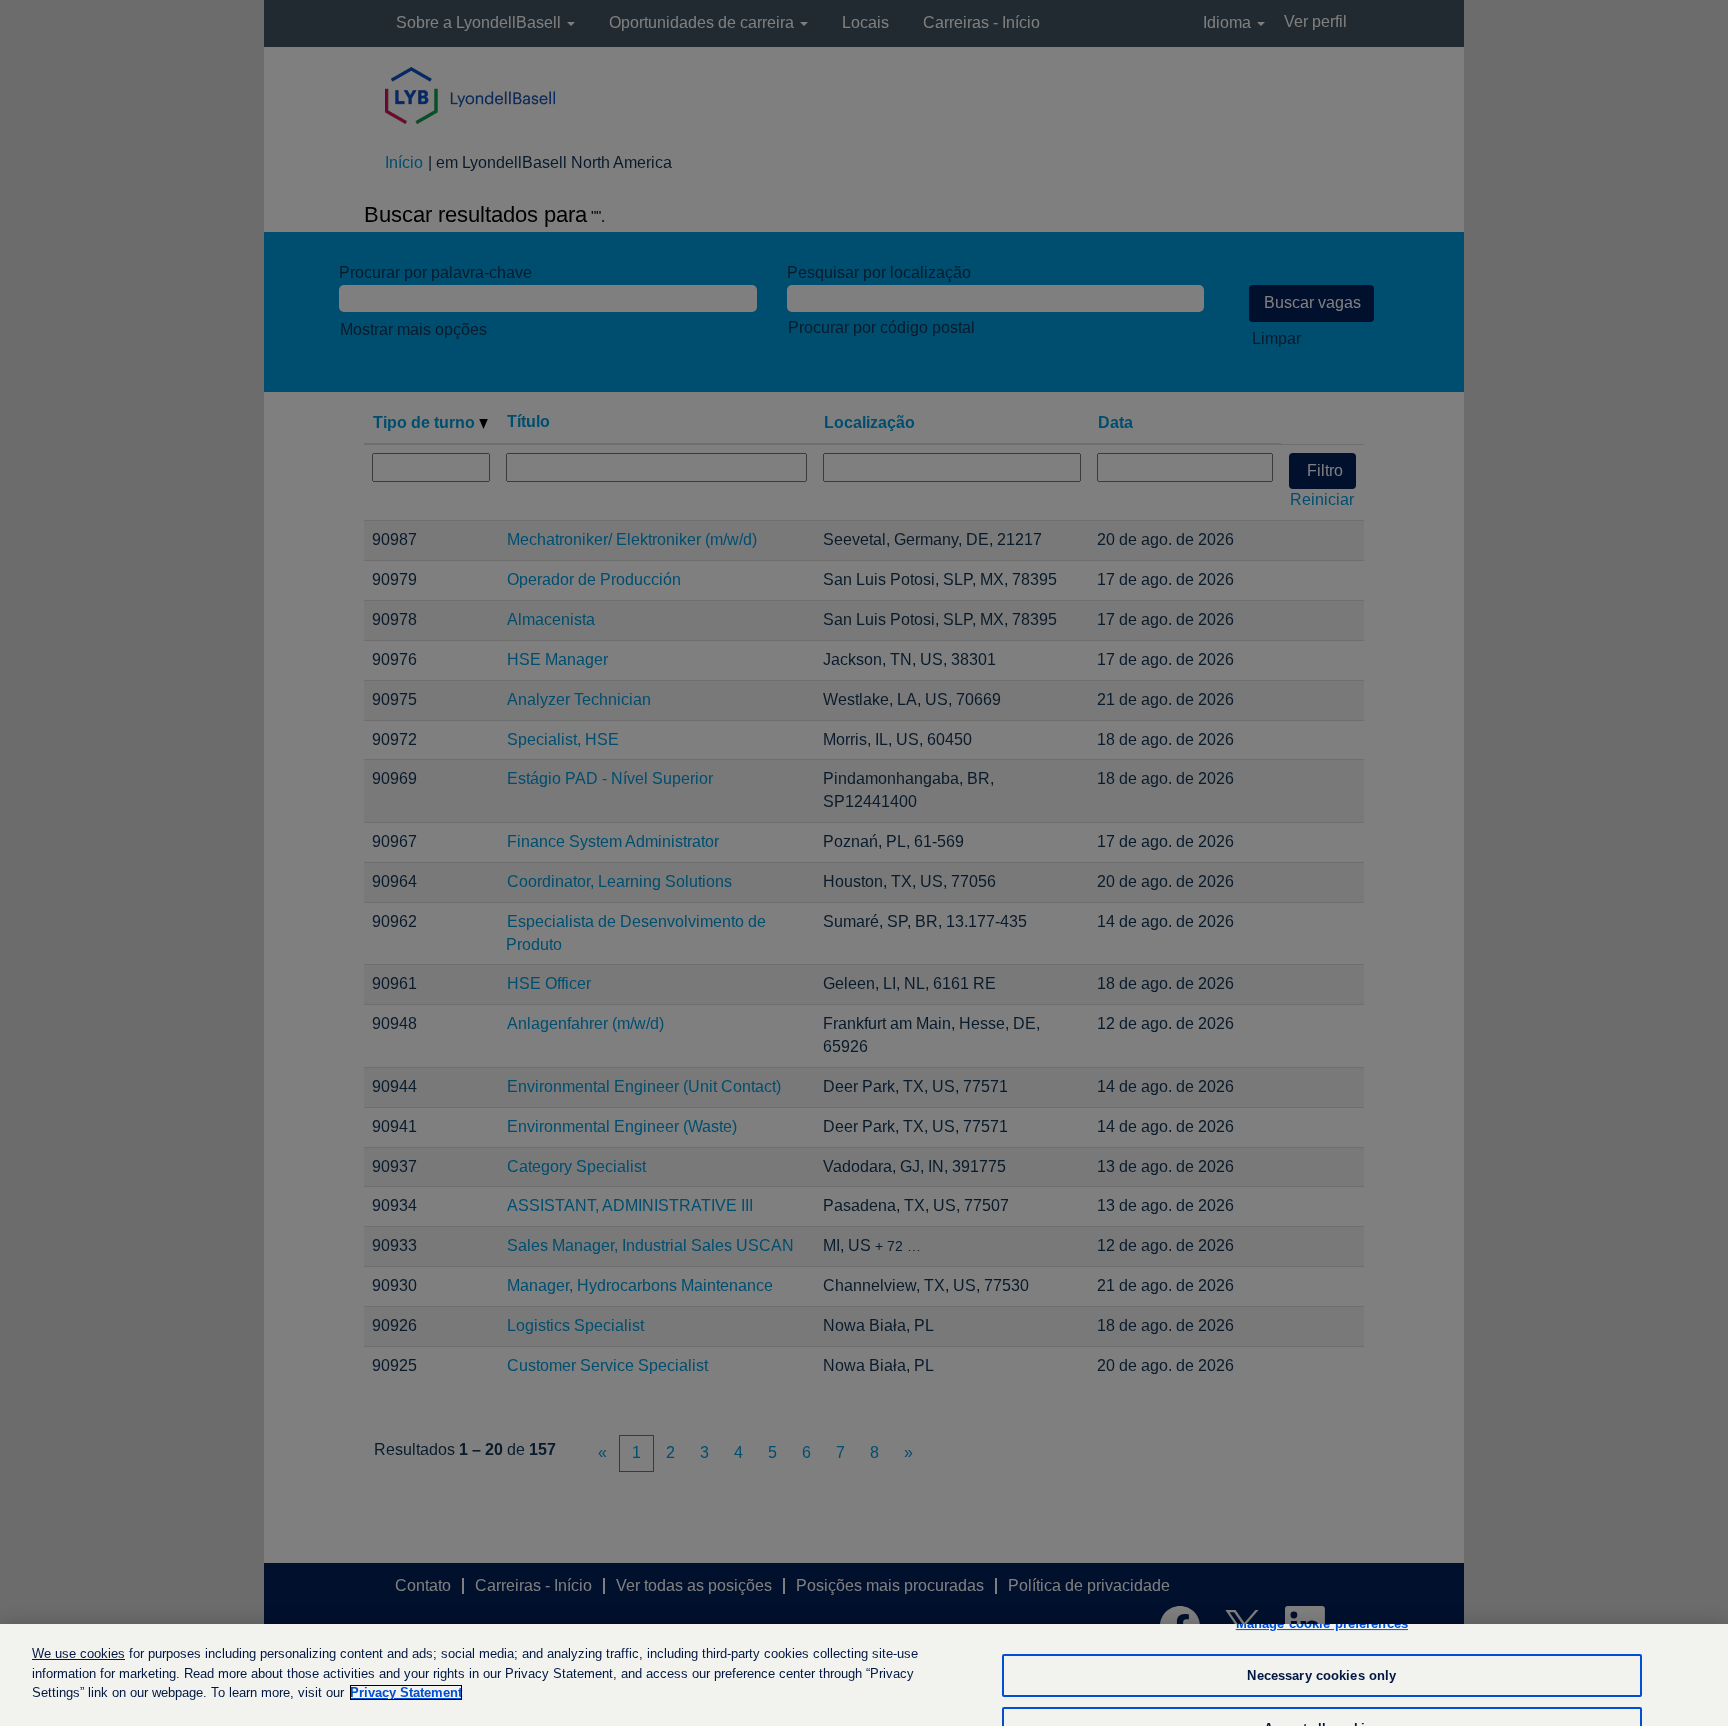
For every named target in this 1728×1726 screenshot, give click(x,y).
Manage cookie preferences (1322, 1623)
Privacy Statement (406, 1692)
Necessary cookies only (1321, 1675)
